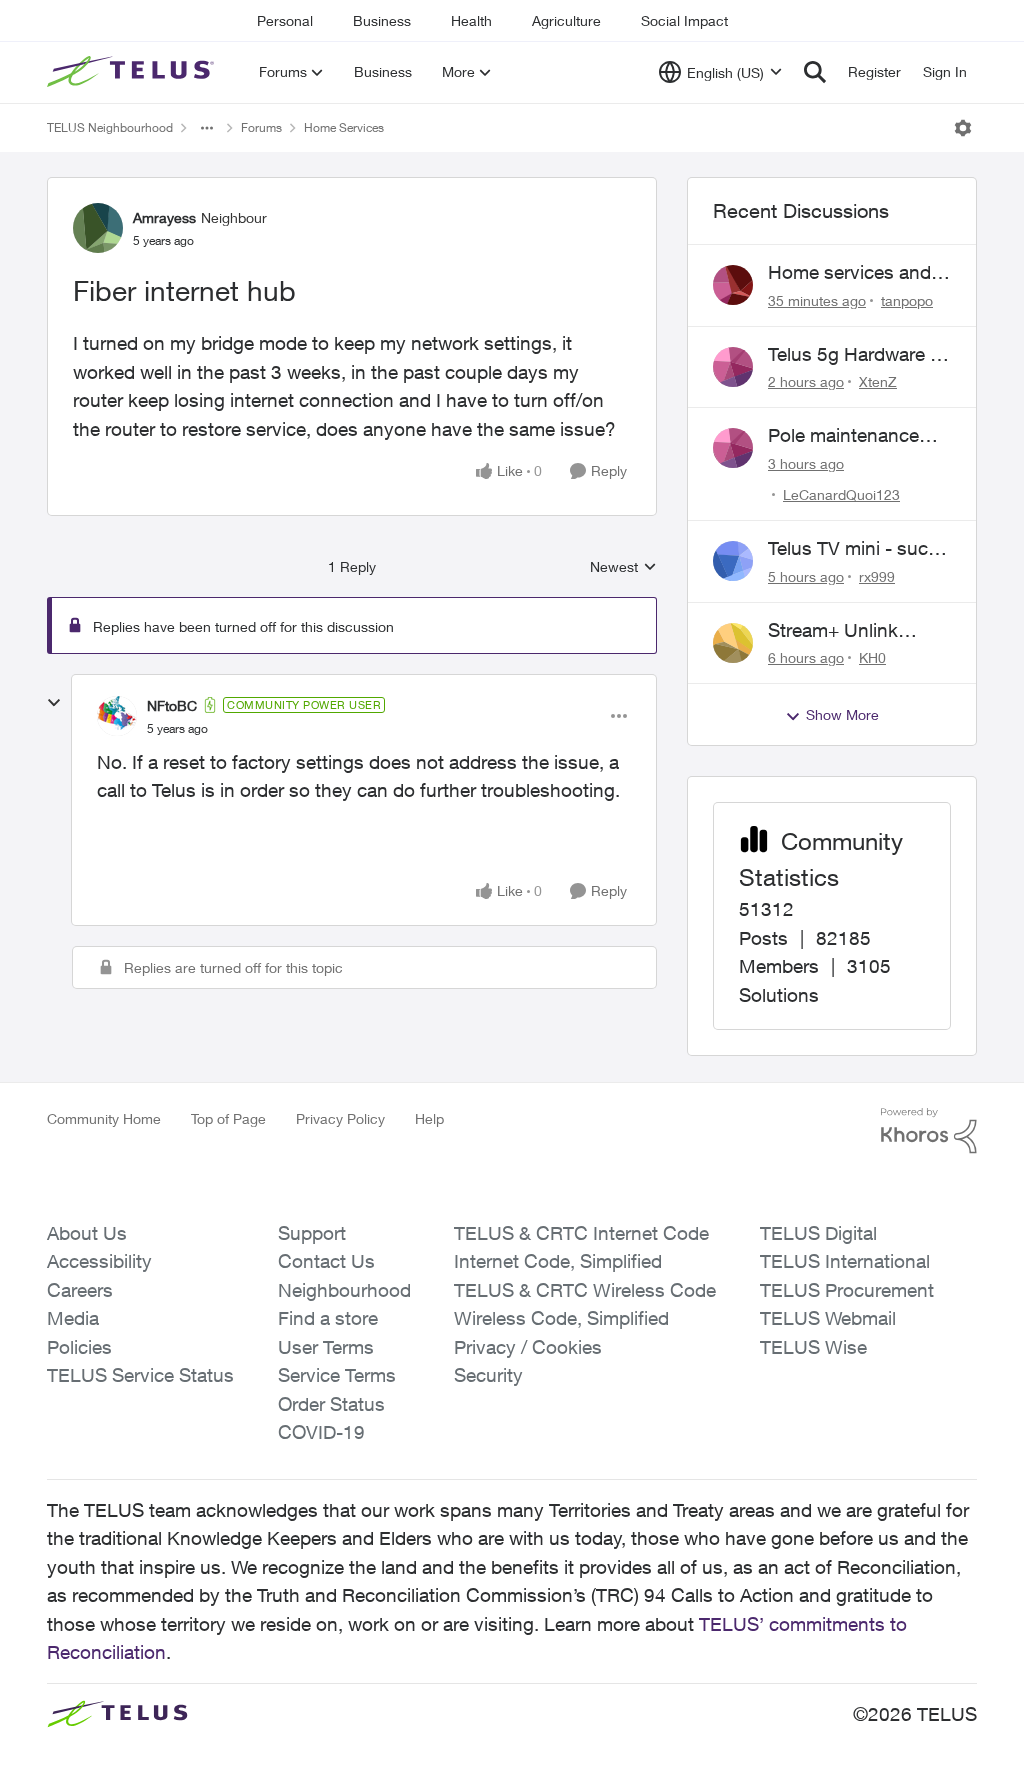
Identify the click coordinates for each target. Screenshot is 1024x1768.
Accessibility (99, 1261)
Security (488, 1375)
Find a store (328, 1318)
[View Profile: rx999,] (733, 561)
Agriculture (566, 20)
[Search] (815, 72)
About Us (87, 1233)
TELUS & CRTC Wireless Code (585, 1290)
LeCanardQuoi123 (841, 494)
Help (429, 1118)
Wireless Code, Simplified (561, 1318)
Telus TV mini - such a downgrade (853, 549)
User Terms (326, 1347)
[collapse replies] (54, 703)
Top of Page (228, 1118)
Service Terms (337, 1375)
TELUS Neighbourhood (110, 127)
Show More (842, 714)
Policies (79, 1347)
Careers (80, 1290)
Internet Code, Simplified (558, 1261)
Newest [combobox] (623, 567)
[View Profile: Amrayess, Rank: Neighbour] (98, 228)
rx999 (877, 576)
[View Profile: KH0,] (733, 643)
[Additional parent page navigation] (207, 128)
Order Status (331, 1404)
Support (312, 1233)
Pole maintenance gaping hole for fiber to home (852, 436)
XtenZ (878, 381)
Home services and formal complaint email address (849, 273)
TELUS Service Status (140, 1375)
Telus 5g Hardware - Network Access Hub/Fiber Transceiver (852, 355)
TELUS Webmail (828, 1318)
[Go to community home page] (133, 72)
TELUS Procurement (847, 1290)
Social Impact (684, 20)
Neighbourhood (344, 1290)
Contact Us (326, 1261)
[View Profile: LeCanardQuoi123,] (733, 448)
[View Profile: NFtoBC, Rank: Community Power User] (117, 716)
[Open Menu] (963, 128)
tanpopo (907, 300)
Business (382, 20)
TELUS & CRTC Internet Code (581, 1233)
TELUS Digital (818, 1233)
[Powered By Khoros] (929, 1131)
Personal (285, 20)
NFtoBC (172, 705)
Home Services (344, 127)
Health (471, 20)
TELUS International (845, 1261)
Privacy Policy (340, 1118)
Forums (261, 127)
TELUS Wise (813, 1347)
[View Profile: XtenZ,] (733, 367)
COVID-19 (321, 1432)
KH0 (872, 657)
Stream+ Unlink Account (833, 631)
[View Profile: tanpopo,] (733, 285)
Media (73, 1318)
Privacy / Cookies (528, 1347)
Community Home (104, 1118)
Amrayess (164, 217)
